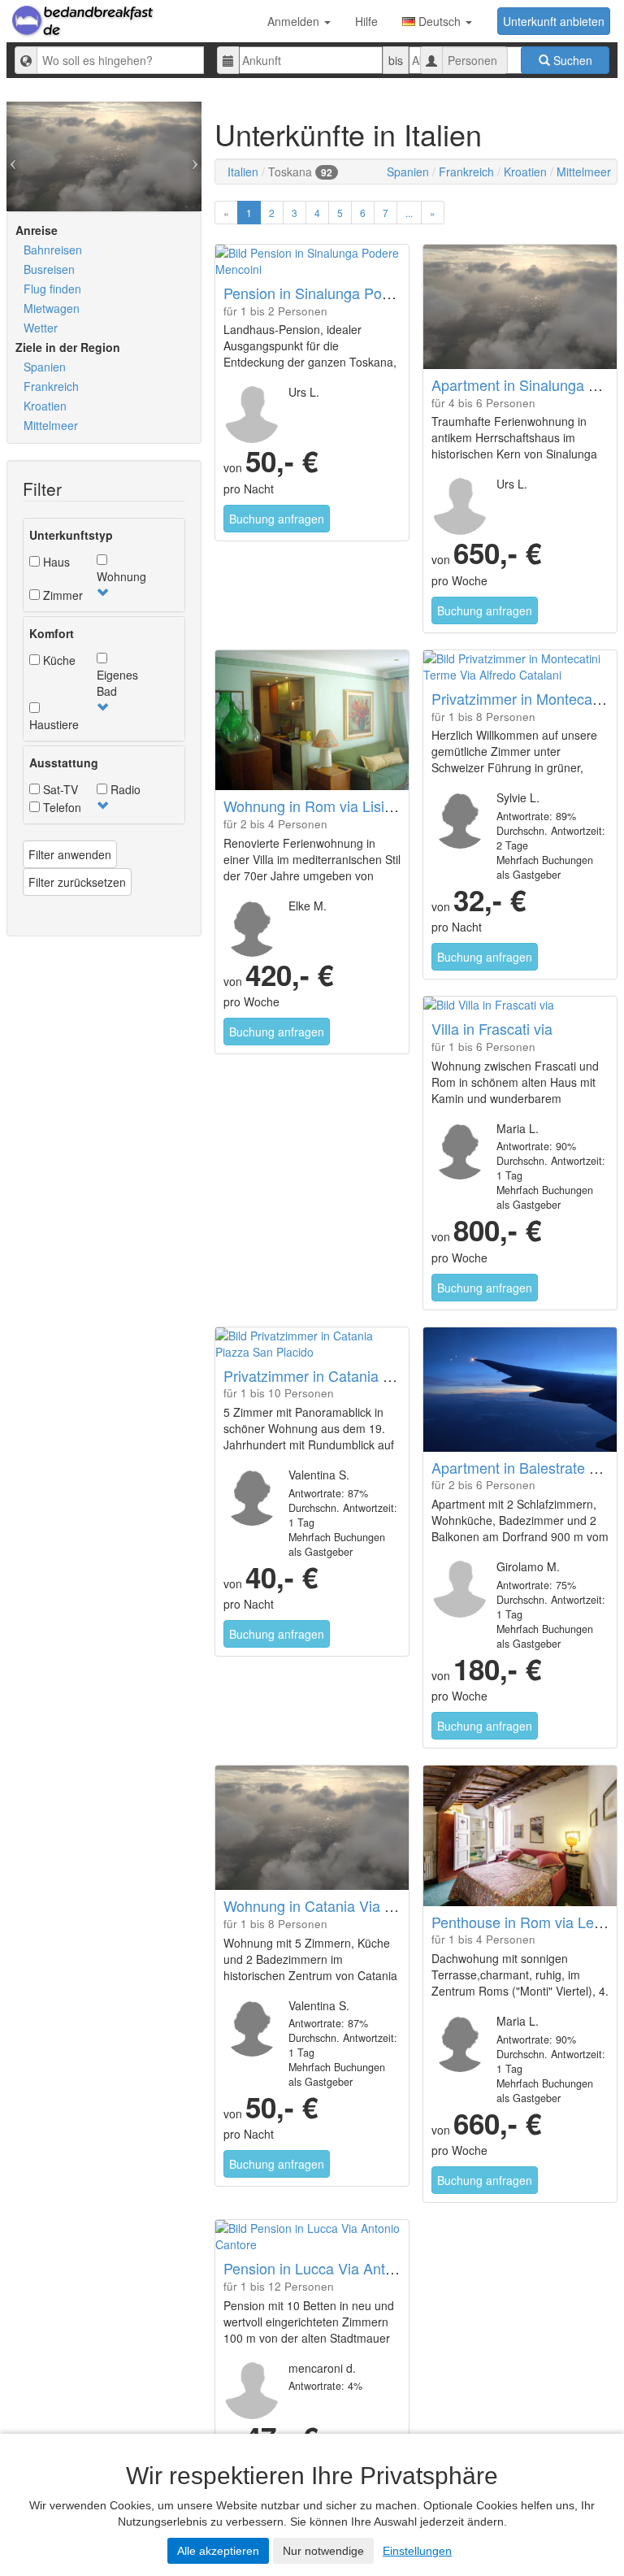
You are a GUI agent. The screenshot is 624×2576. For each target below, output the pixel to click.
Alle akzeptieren (218, 2551)
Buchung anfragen (277, 519)
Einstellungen (417, 2551)
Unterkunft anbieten (554, 21)
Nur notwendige (323, 2551)
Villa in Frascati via (492, 1028)
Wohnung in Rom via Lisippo (316, 806)
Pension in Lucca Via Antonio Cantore (346, 2268)
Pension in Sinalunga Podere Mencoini (349, 293)
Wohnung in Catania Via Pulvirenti (334, 1905)
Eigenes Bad (117, 683)
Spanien (45, 367)
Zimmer (61, 595)
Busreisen (49, 269)
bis (396, 60)
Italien (243, 172)
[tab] (104, 565)
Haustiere (54, 724)
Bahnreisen (53, 250)
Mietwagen (52, 308)
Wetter (41, 328)
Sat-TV (59, 789)
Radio (124, 789)
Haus (55, 562)
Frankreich (51, 386)
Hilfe (366, 21)
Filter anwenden (70, 854)
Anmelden (295, 21)
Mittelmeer (51, 425)
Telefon (61, 807)
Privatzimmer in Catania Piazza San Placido (366, 1375)
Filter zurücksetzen (77, 882)
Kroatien (45, 406)
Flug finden (52, 289)
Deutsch (440, 21)
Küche (58, 660)
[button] (102, 593)
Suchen (571, 60)
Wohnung (121, 576)
